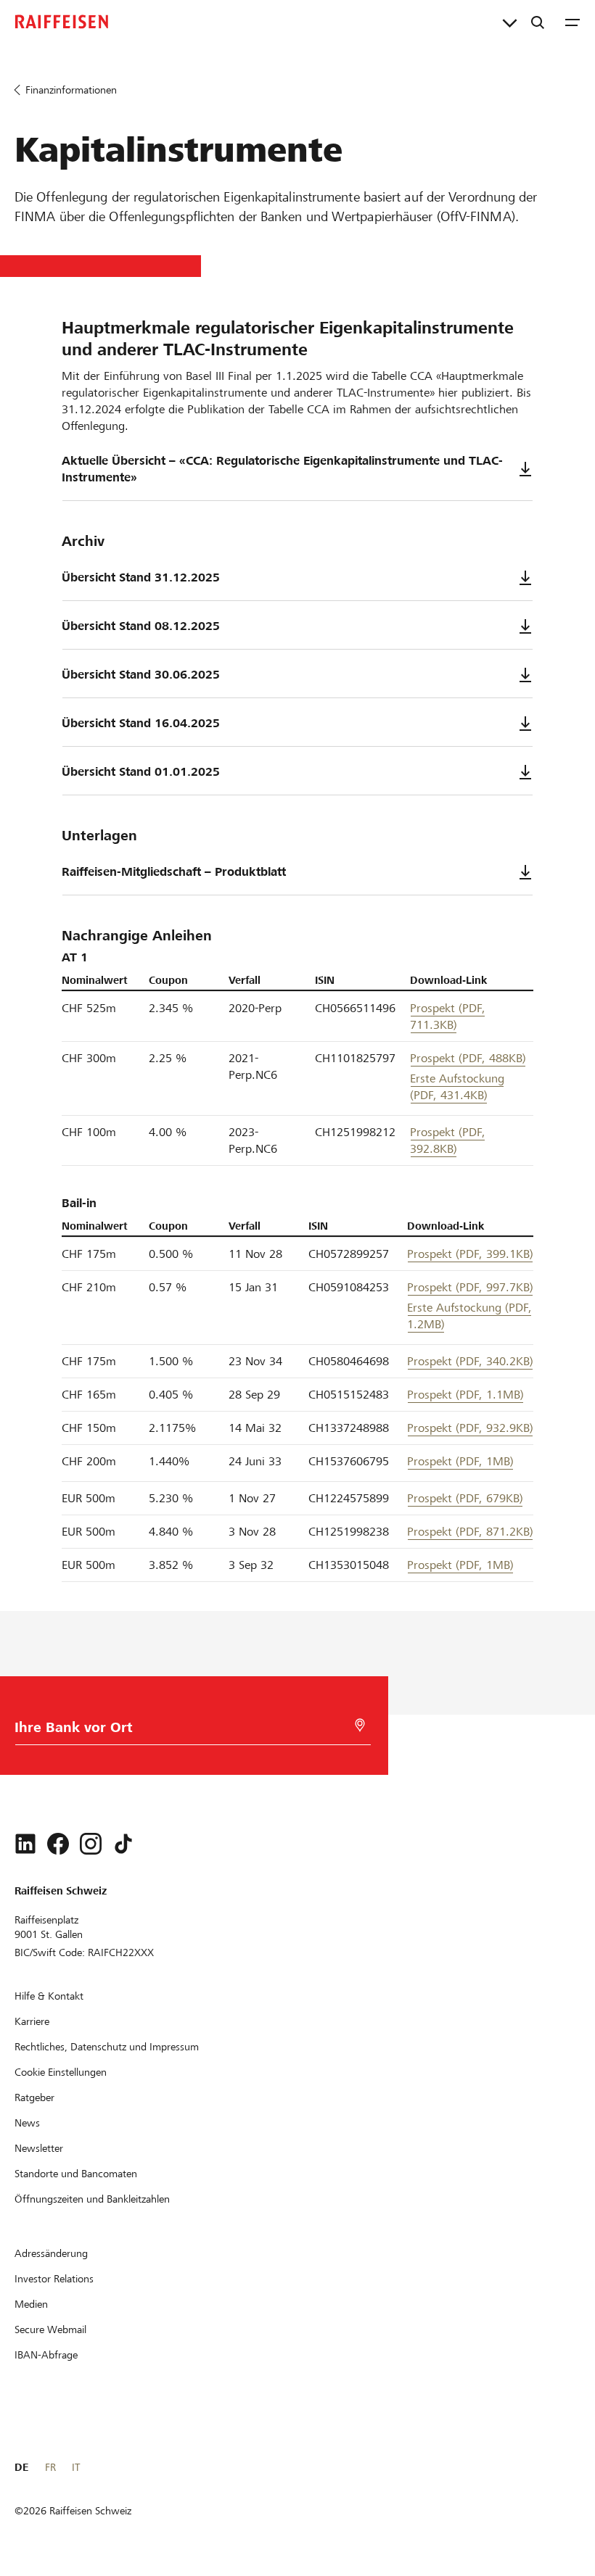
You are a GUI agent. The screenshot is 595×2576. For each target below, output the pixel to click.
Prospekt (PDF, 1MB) (460, 1461)
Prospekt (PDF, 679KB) (465, 1498)
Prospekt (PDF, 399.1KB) (470, 1254)
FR (50, 2467)
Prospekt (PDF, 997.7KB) (470, 1287)
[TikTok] (123, 1844)
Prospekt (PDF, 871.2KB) (470, 1532)
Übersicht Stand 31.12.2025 (141, 577)
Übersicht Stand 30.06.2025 (141, 675)
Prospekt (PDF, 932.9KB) (470, 1428)
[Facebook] (58, 1844)
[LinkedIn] (25, 1844)
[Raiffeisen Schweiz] (62, 22)
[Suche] (538, 22)
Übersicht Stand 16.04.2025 (141, 723)
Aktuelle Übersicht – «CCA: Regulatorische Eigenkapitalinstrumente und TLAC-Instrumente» (282, 469)
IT (76, 2467)
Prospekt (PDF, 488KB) (468, 1058)
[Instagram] (91, 1844)
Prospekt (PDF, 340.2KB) (470, 1361)
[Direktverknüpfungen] (510, 22)
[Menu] (573, 22)
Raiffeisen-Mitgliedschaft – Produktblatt (174, 872)
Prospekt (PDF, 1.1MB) (465, 1395)
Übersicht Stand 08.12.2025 (141, 626)
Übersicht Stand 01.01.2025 (141, 772)
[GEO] (360, 1725)
